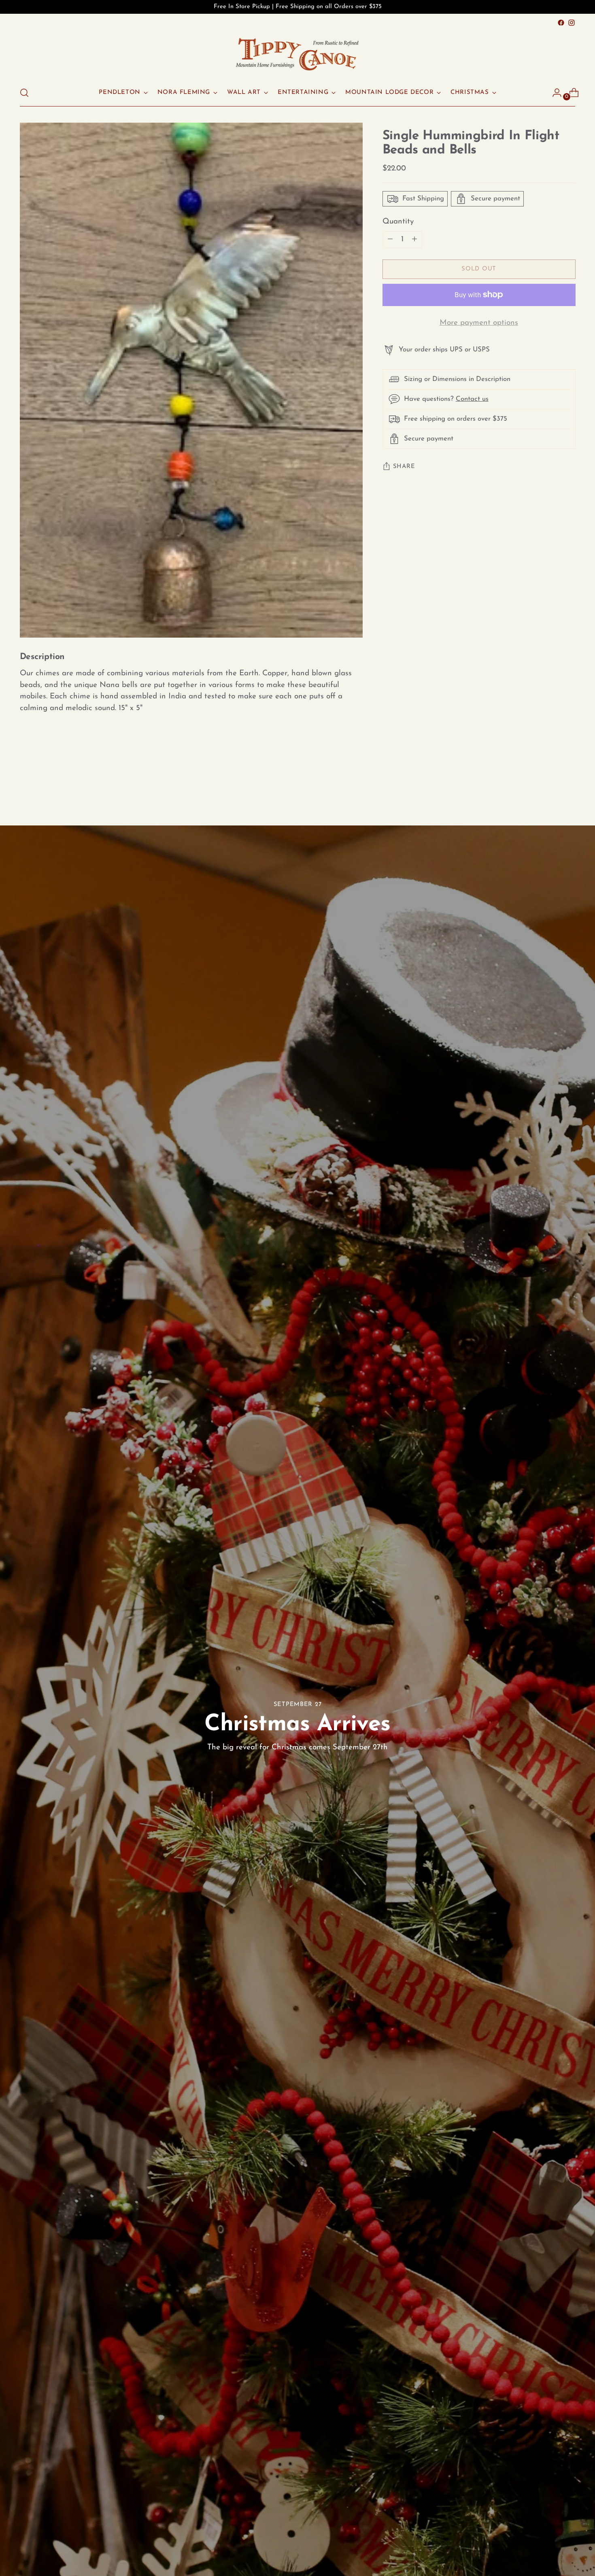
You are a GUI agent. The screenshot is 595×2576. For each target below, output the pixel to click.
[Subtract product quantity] (414, 240)
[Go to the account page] (554, 93)
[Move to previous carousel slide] (550, 782)
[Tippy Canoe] (297, 54)
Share (404, 467)
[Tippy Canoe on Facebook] (561, 23)
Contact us (472, 399)
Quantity (398, 222)
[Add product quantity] (390, 240)
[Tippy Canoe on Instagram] (572, 23)
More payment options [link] (479, 323)
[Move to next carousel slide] (569, 781)
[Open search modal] (24, 93)
